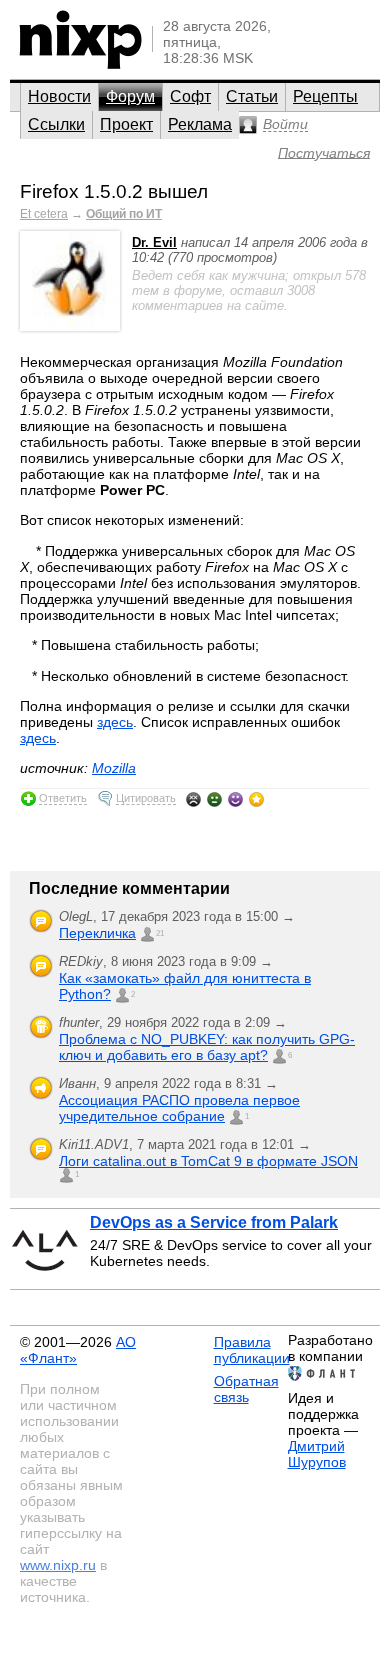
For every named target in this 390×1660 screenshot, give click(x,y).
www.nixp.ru (58, 1565)
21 (160, 933)
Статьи (252, 96)
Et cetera (44, 214)
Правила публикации (252, 1350)
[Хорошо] (235, 799)
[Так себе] (214, 799)
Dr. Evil (154, 242)
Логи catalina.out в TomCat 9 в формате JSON (208, 1161)
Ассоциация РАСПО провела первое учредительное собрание (179, 1108)
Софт (190, 96)
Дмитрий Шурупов (317, 1454)
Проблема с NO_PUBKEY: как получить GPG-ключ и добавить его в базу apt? (207, 1047)
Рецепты (325, 96)
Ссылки (56, 124)
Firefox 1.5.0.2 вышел (114, 191)
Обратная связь (246, 1389)
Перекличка (97, 933)
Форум (130, 96)
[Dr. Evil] (70, 326)
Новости (59, 96)
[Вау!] (256, 799)
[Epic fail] (193, 799)
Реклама (200, 124)
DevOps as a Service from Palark (214, 1222)
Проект (126, 124)
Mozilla (114, 768)
